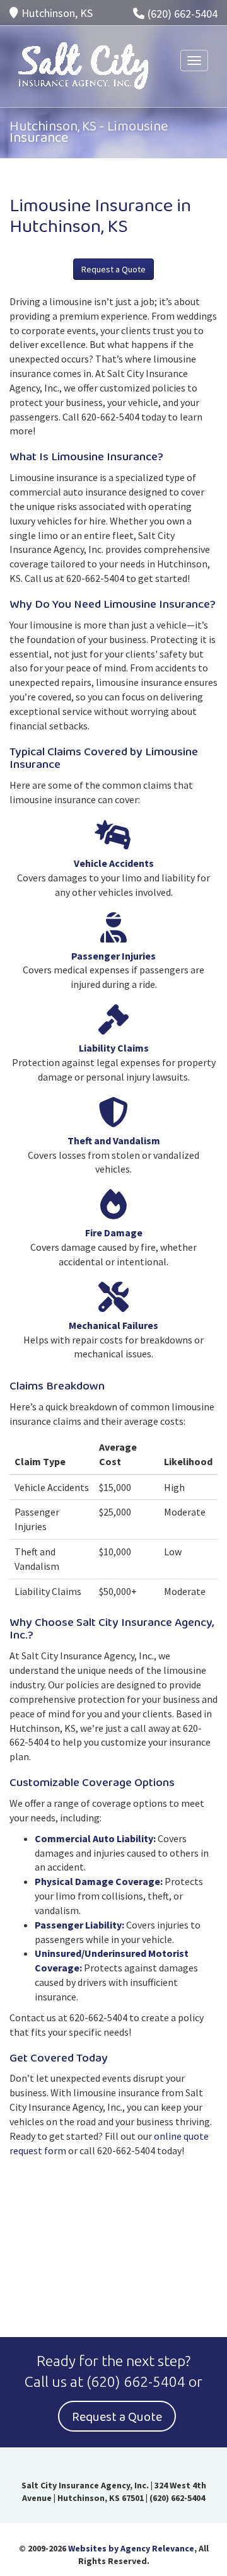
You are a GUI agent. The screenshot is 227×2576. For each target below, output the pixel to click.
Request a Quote (113, 269)
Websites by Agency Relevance (131, 2548)
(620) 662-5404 (183, 14)
